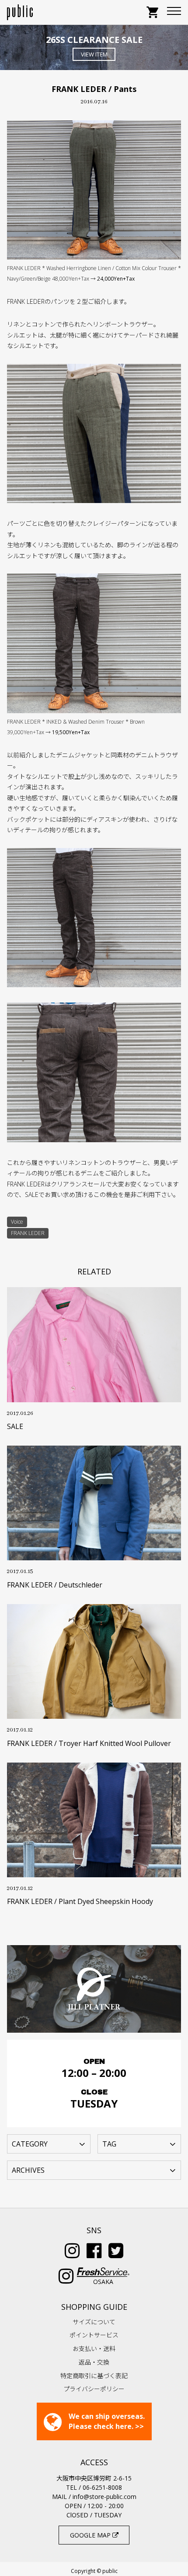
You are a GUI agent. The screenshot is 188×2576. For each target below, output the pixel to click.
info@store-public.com (104, 2497)
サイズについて (94, 2322)
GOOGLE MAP (91, 2535)
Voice (17, 1222)
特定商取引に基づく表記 (94, 2376)
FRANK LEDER (28, 1233)
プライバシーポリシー (94, 2389)
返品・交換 (94, 2362)
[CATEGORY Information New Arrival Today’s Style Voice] (49, 2143)
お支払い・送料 (94, 2349)
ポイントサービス (94, 2335)
